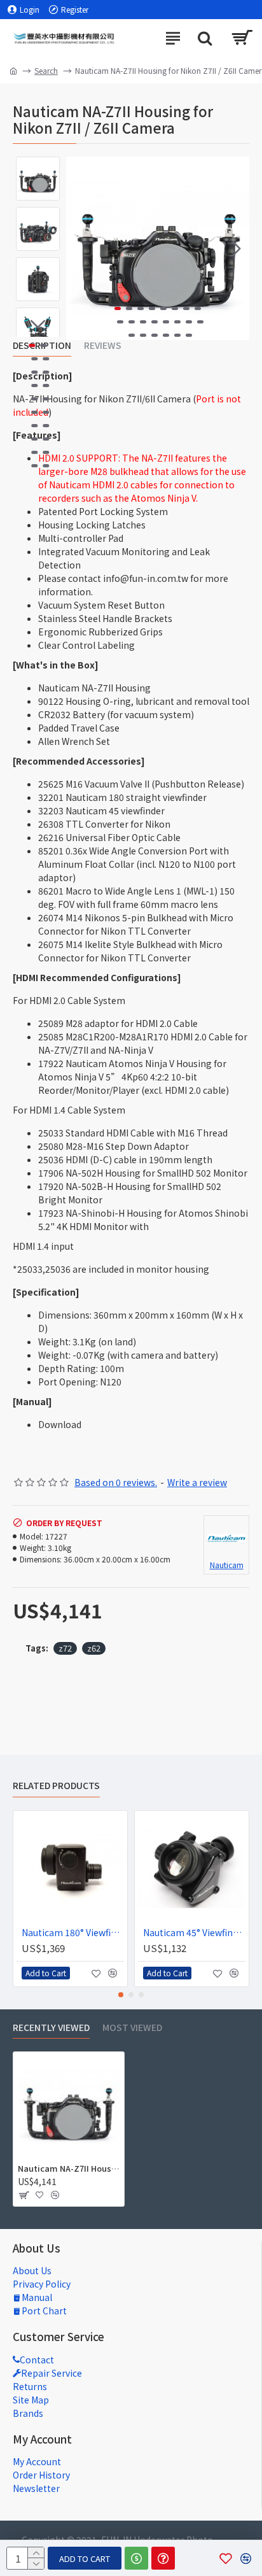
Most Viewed (132, 2028)
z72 (65, 1648)
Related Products (56, 1786)
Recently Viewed (51, 2028)
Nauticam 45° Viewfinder (194, 1932)
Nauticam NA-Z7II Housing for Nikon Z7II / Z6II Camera (69, 2169)
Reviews (103, 346)
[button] (79, 248)
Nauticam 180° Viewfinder (73, 1932)
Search (46, 70)
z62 (94, 1648)
